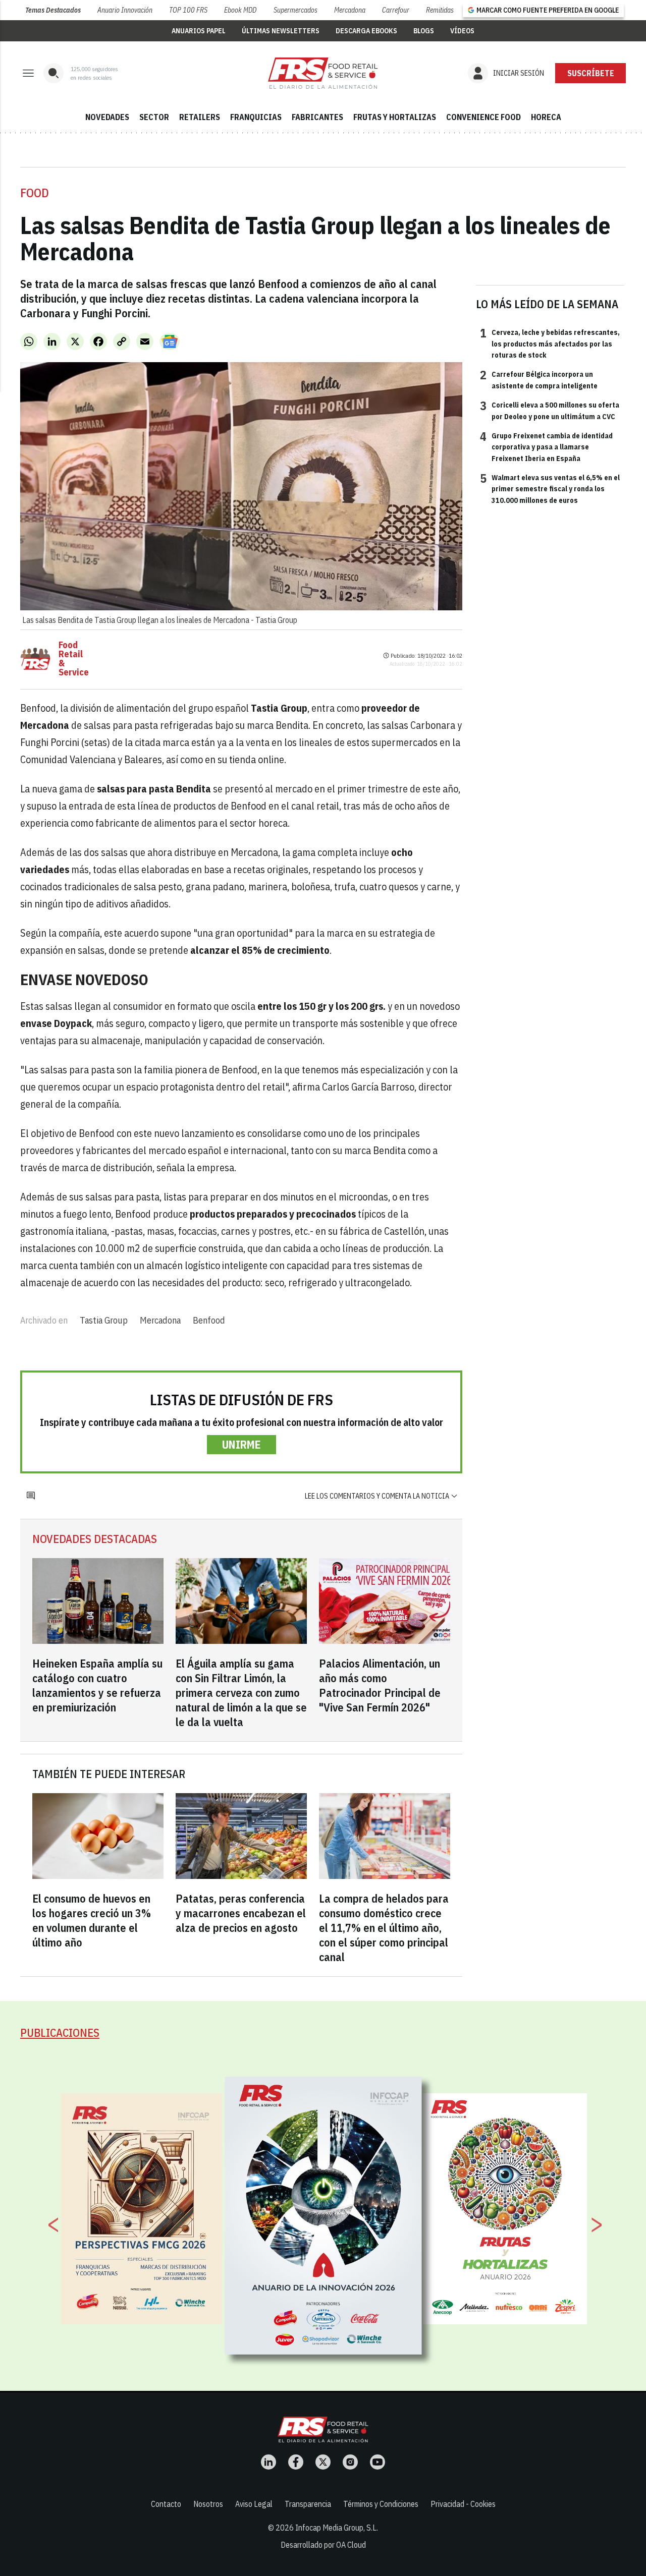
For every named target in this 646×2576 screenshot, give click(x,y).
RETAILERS (200, 117)
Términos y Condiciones (381, 2504)
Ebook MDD (240, 10)
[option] (324, 2215)
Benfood (209, 1320)
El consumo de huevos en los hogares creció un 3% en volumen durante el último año (92, 1920)
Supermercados (295, 10)
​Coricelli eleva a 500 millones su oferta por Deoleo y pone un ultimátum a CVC (550, 410)
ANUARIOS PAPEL (199, 31)
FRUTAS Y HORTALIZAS (395, 117)
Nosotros (208, 2504)
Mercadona (350, 10)
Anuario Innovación (125, 10)
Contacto (166, 2504)
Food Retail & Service (74, 659)
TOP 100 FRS (188, 10)
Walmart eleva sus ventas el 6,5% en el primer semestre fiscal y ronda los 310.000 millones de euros (550, 489)
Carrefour (396, 10)
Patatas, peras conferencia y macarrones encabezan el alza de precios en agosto (241, 1913)
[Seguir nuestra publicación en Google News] (170, 341)
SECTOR (154, 117)
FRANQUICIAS (256, 117)
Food (35, 193)
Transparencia (308, 2504)
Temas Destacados (53, 10)
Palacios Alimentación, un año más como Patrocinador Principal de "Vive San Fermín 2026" (380, 1685)
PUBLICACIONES (60, 2033)
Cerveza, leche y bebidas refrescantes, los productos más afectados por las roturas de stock (550, 343)
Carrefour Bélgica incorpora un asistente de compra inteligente (539, 379)
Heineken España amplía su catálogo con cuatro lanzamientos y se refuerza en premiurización (97, 1685)
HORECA (546, 117)
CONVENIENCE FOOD (483, 117)
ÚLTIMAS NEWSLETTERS (281, 31)
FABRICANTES (317, 117)
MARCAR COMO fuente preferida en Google (548, 10)
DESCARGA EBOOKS (366, 31)
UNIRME (241, 1444)
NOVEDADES (107, 117)
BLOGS (424, 31)
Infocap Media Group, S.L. (337, 2528)
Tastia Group (104, 1320)
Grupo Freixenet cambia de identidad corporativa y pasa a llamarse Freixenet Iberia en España (546, 447)
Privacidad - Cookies (463, 2504)
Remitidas (440, 10)
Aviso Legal (254, 2504)
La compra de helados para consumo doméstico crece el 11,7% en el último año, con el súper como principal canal (384, 1928)
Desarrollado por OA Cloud (323, 2545)
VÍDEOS (462, 31)
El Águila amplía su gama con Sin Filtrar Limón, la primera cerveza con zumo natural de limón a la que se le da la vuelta (241, 1693)
